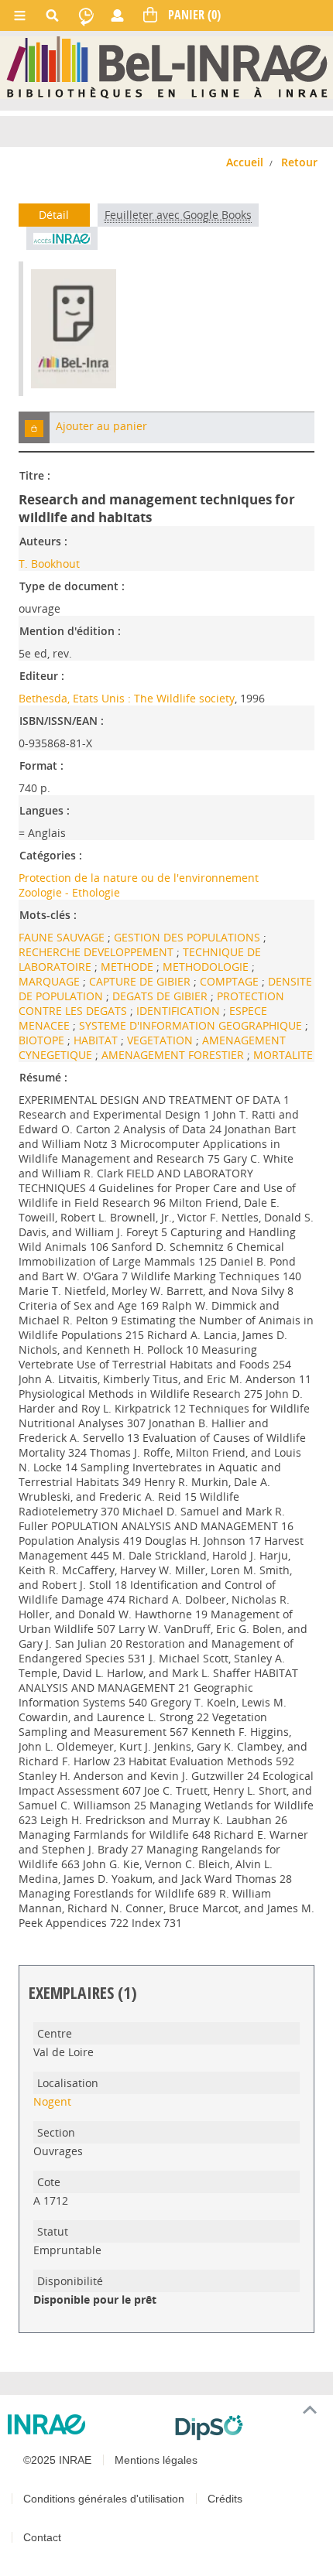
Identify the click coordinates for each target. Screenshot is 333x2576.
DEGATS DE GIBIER (161, 996)
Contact (42, 2537)
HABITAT (97, 1040)
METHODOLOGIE (207, 967)
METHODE (129, 967)
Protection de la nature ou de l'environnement (139, 878)
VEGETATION (161, 1040)
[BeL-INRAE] (167, 67)
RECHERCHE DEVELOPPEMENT (98, 952)
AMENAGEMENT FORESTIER (174, 1055)
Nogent (52, 2101)
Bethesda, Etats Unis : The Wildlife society (127, 698)
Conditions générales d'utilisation (104, 2499)
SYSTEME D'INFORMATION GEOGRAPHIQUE (192, 1025)
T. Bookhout (49, 564)
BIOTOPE (43, 1040)
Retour (299, 162)
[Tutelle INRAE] (85, 2424)
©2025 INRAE (57, 2460)
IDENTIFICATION (180, 1011)
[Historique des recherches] (86, 15)
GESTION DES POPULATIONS (189, 937)
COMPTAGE (231, 981)
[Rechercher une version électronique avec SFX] (62, 238)
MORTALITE (283, 1055)
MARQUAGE (51, 981)
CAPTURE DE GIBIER (141, 981)
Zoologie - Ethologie (69, 892)
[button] (34, 427)
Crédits (225, 2499)
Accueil (245, 162)
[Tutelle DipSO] (248, 2427)
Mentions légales (156, 2460)
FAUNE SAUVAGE (63, 937)
